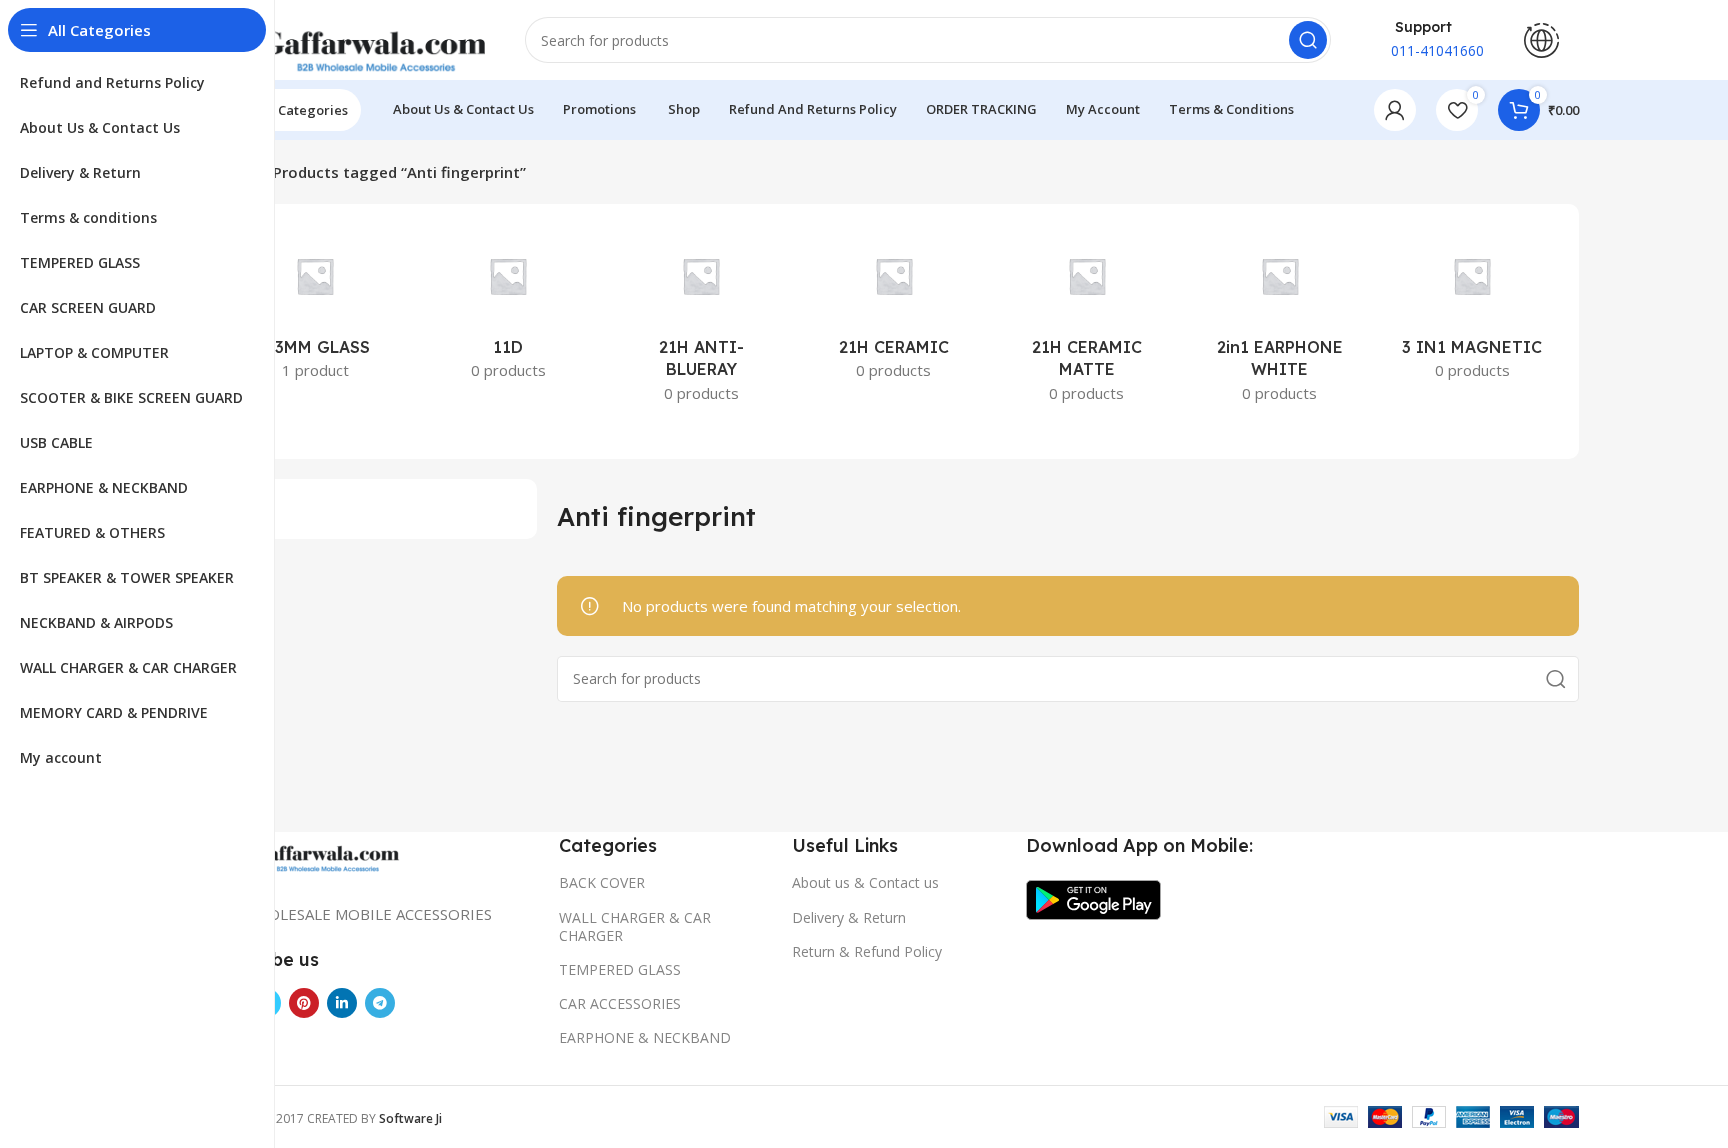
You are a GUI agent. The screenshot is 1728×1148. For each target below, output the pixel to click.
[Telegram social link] (380, 1003)
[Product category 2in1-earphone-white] (1279, 320)
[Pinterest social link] (304, 1003)
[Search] (1308, 40)
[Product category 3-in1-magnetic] (1472, 309)
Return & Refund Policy (867, 951)
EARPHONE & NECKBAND (645, 1037)
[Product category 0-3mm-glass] (315, 309)
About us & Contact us (865, 882)
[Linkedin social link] (342, 1003)
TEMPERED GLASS (620, 969)
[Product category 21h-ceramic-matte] (1086, 320)
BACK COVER (602, 882)
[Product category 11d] (508, 309)
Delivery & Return (849, 917)
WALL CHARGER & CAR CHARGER (635, 926)
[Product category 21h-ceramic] (894, 309)
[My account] (1395, 110)
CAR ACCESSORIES (620, 1003)
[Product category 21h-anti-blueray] (701, 320)
